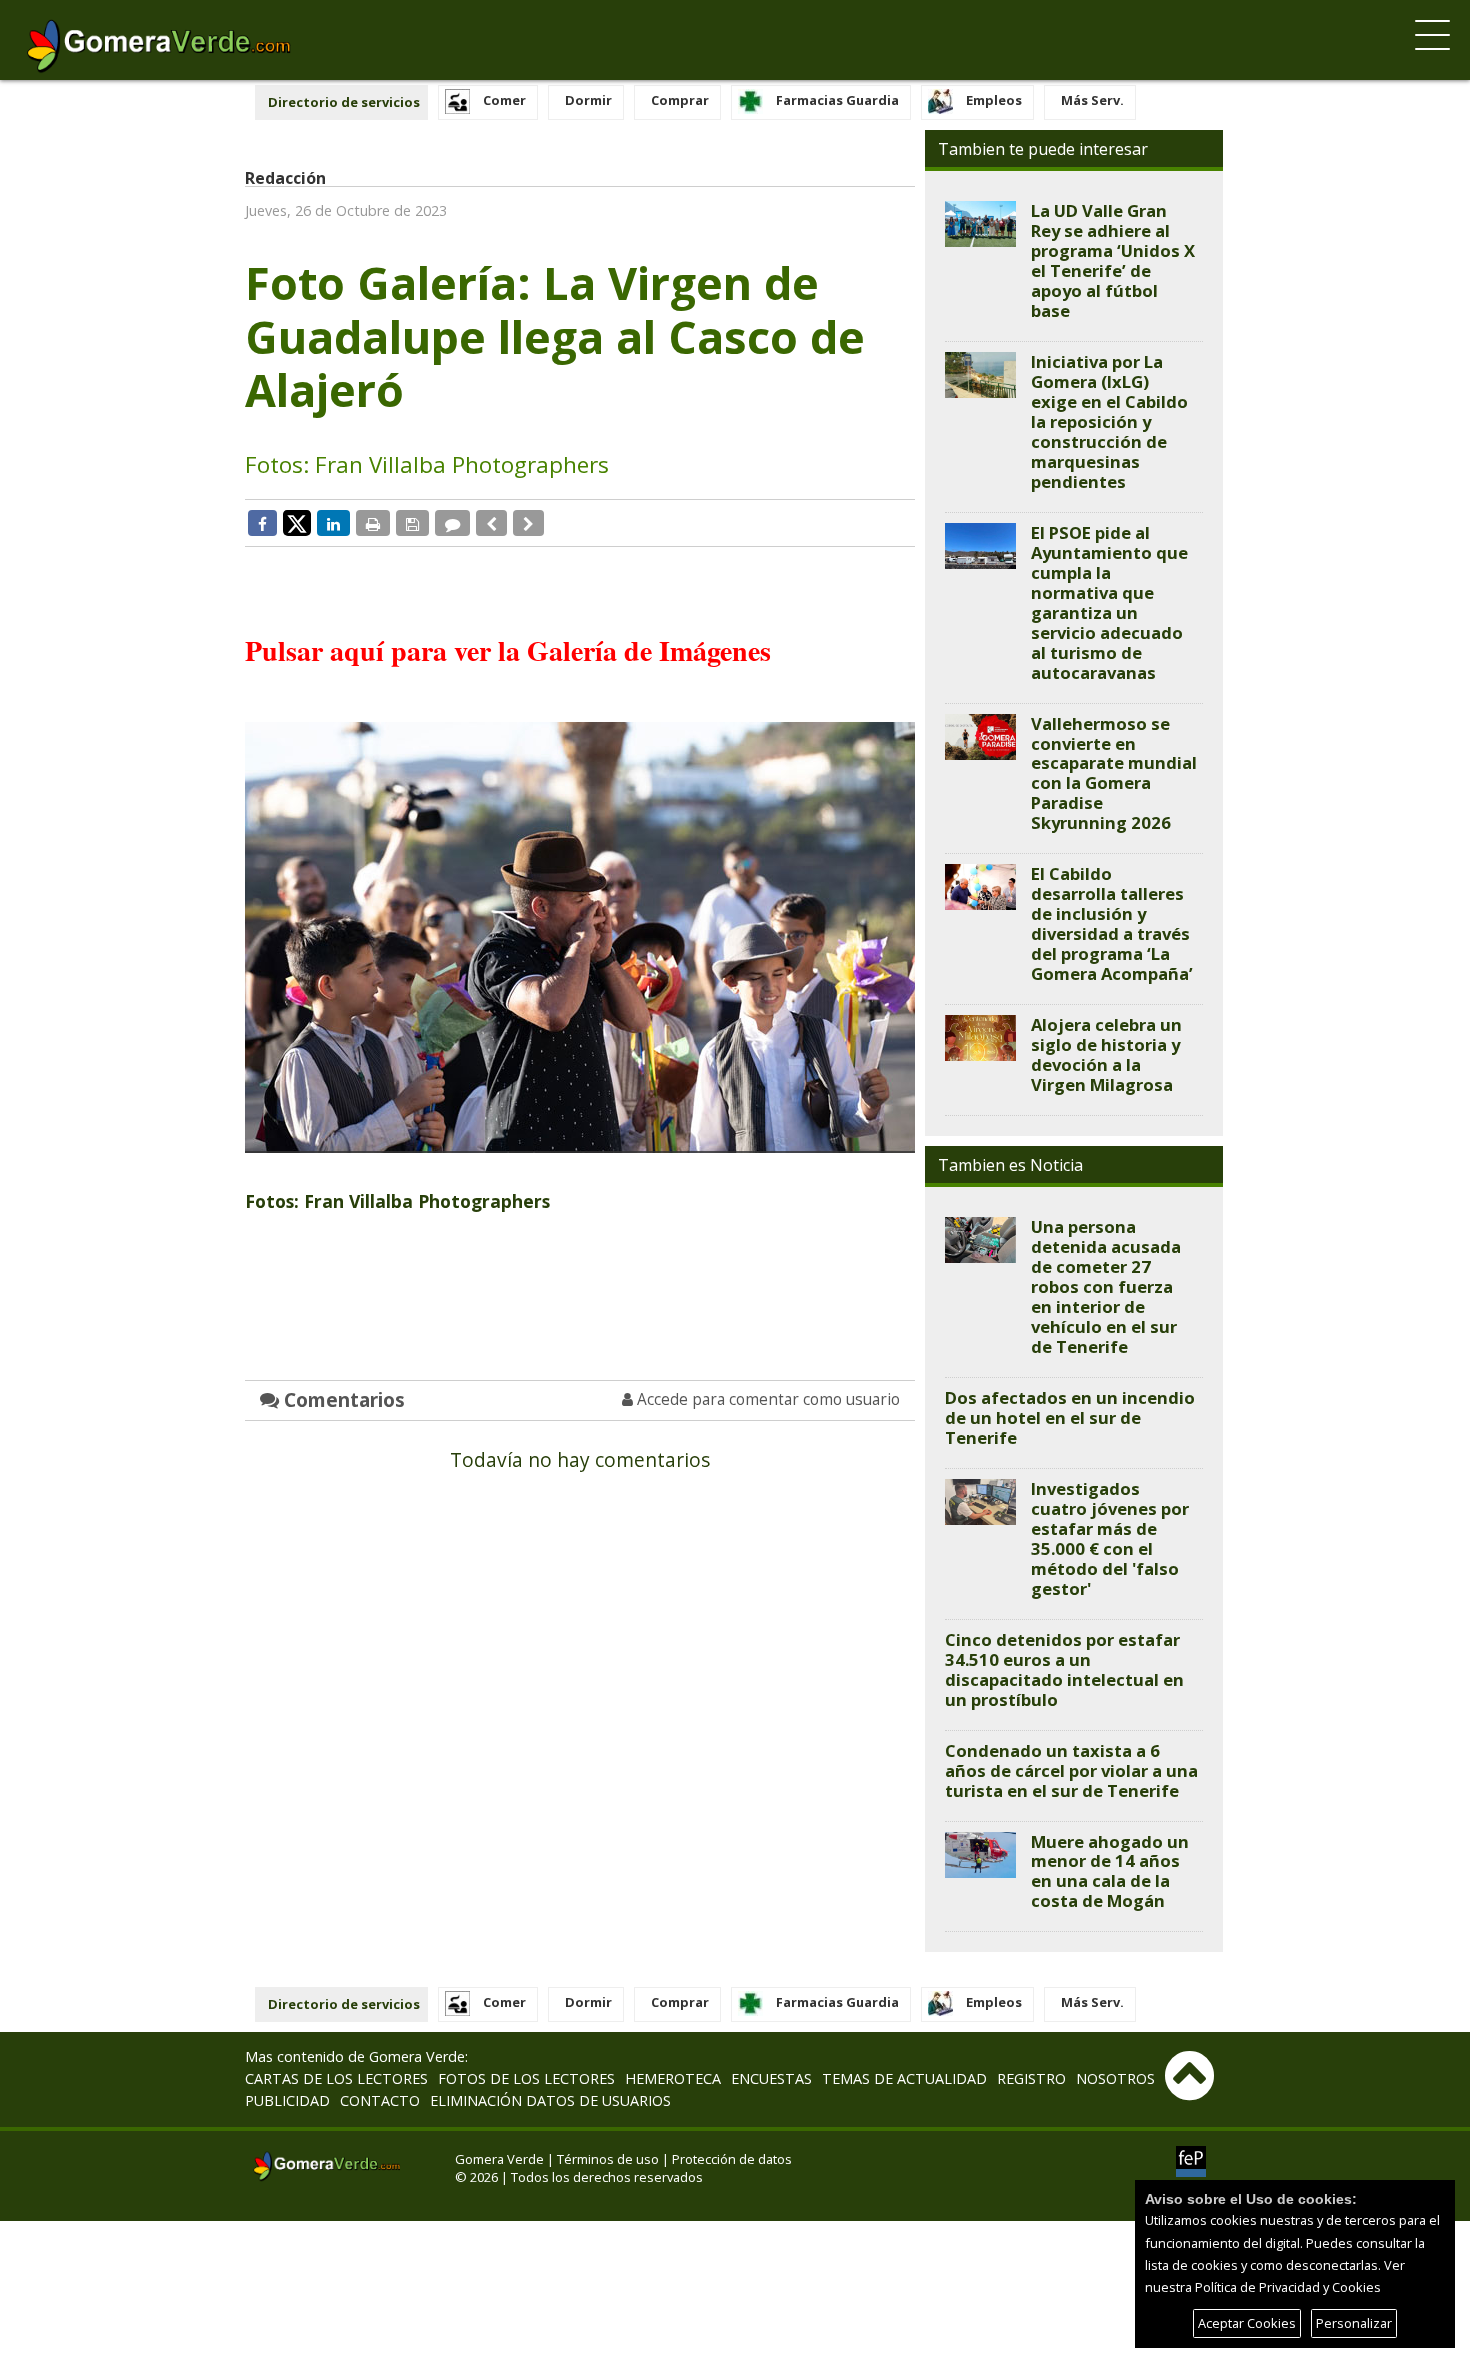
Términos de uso (608, 2159)
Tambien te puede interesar (1043, 149)
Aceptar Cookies (1247, 2323)
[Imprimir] (373, 523)
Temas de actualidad (904, 2078)
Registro (1031, 2078)
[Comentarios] (452, 523)
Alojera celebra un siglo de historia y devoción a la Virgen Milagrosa (1106, 1054)
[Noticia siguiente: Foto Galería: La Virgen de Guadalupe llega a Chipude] (528, 523)
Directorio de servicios (344, 102)
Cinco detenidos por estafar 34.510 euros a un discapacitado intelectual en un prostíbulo (1064, 1669)
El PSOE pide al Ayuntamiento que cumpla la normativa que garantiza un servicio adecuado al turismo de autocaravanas (1109, 602)
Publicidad (287, 2100)
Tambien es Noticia (1010, 1165)
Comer (504, 100)
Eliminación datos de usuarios (550, 2100)
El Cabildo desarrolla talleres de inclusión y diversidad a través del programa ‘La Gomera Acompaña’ (1112, 923)
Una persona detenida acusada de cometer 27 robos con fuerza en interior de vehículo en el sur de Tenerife (1106, 1286)
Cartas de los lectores (336, 2078)
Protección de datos (732, 2159)
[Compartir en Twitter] (297, 522)
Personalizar (1354, 2323)
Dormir (588, 100)
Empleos (994, 100)
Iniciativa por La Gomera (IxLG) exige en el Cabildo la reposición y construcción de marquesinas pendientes (1109, 421)
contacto (380, 2100)
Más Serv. (1092, 100)
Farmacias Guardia (837, 100)
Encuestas (771, 2078)
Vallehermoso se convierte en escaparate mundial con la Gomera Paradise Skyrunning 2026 (1114, 773)
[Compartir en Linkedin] (333, 523)
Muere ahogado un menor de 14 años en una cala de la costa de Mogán (1110, 1871)
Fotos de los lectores (526, 2078)
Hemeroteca (673, 2078)
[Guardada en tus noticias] (412, 523)
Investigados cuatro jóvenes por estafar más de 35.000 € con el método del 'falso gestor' (1110, 1538)
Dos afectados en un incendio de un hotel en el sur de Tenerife (1070, 1417)
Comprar (680, 100)
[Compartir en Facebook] (262, 523)
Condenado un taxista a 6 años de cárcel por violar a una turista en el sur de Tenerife (1071, 1770)
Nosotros (1115, 2078)
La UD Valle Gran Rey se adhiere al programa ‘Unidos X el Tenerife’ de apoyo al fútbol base (1113, 260)
